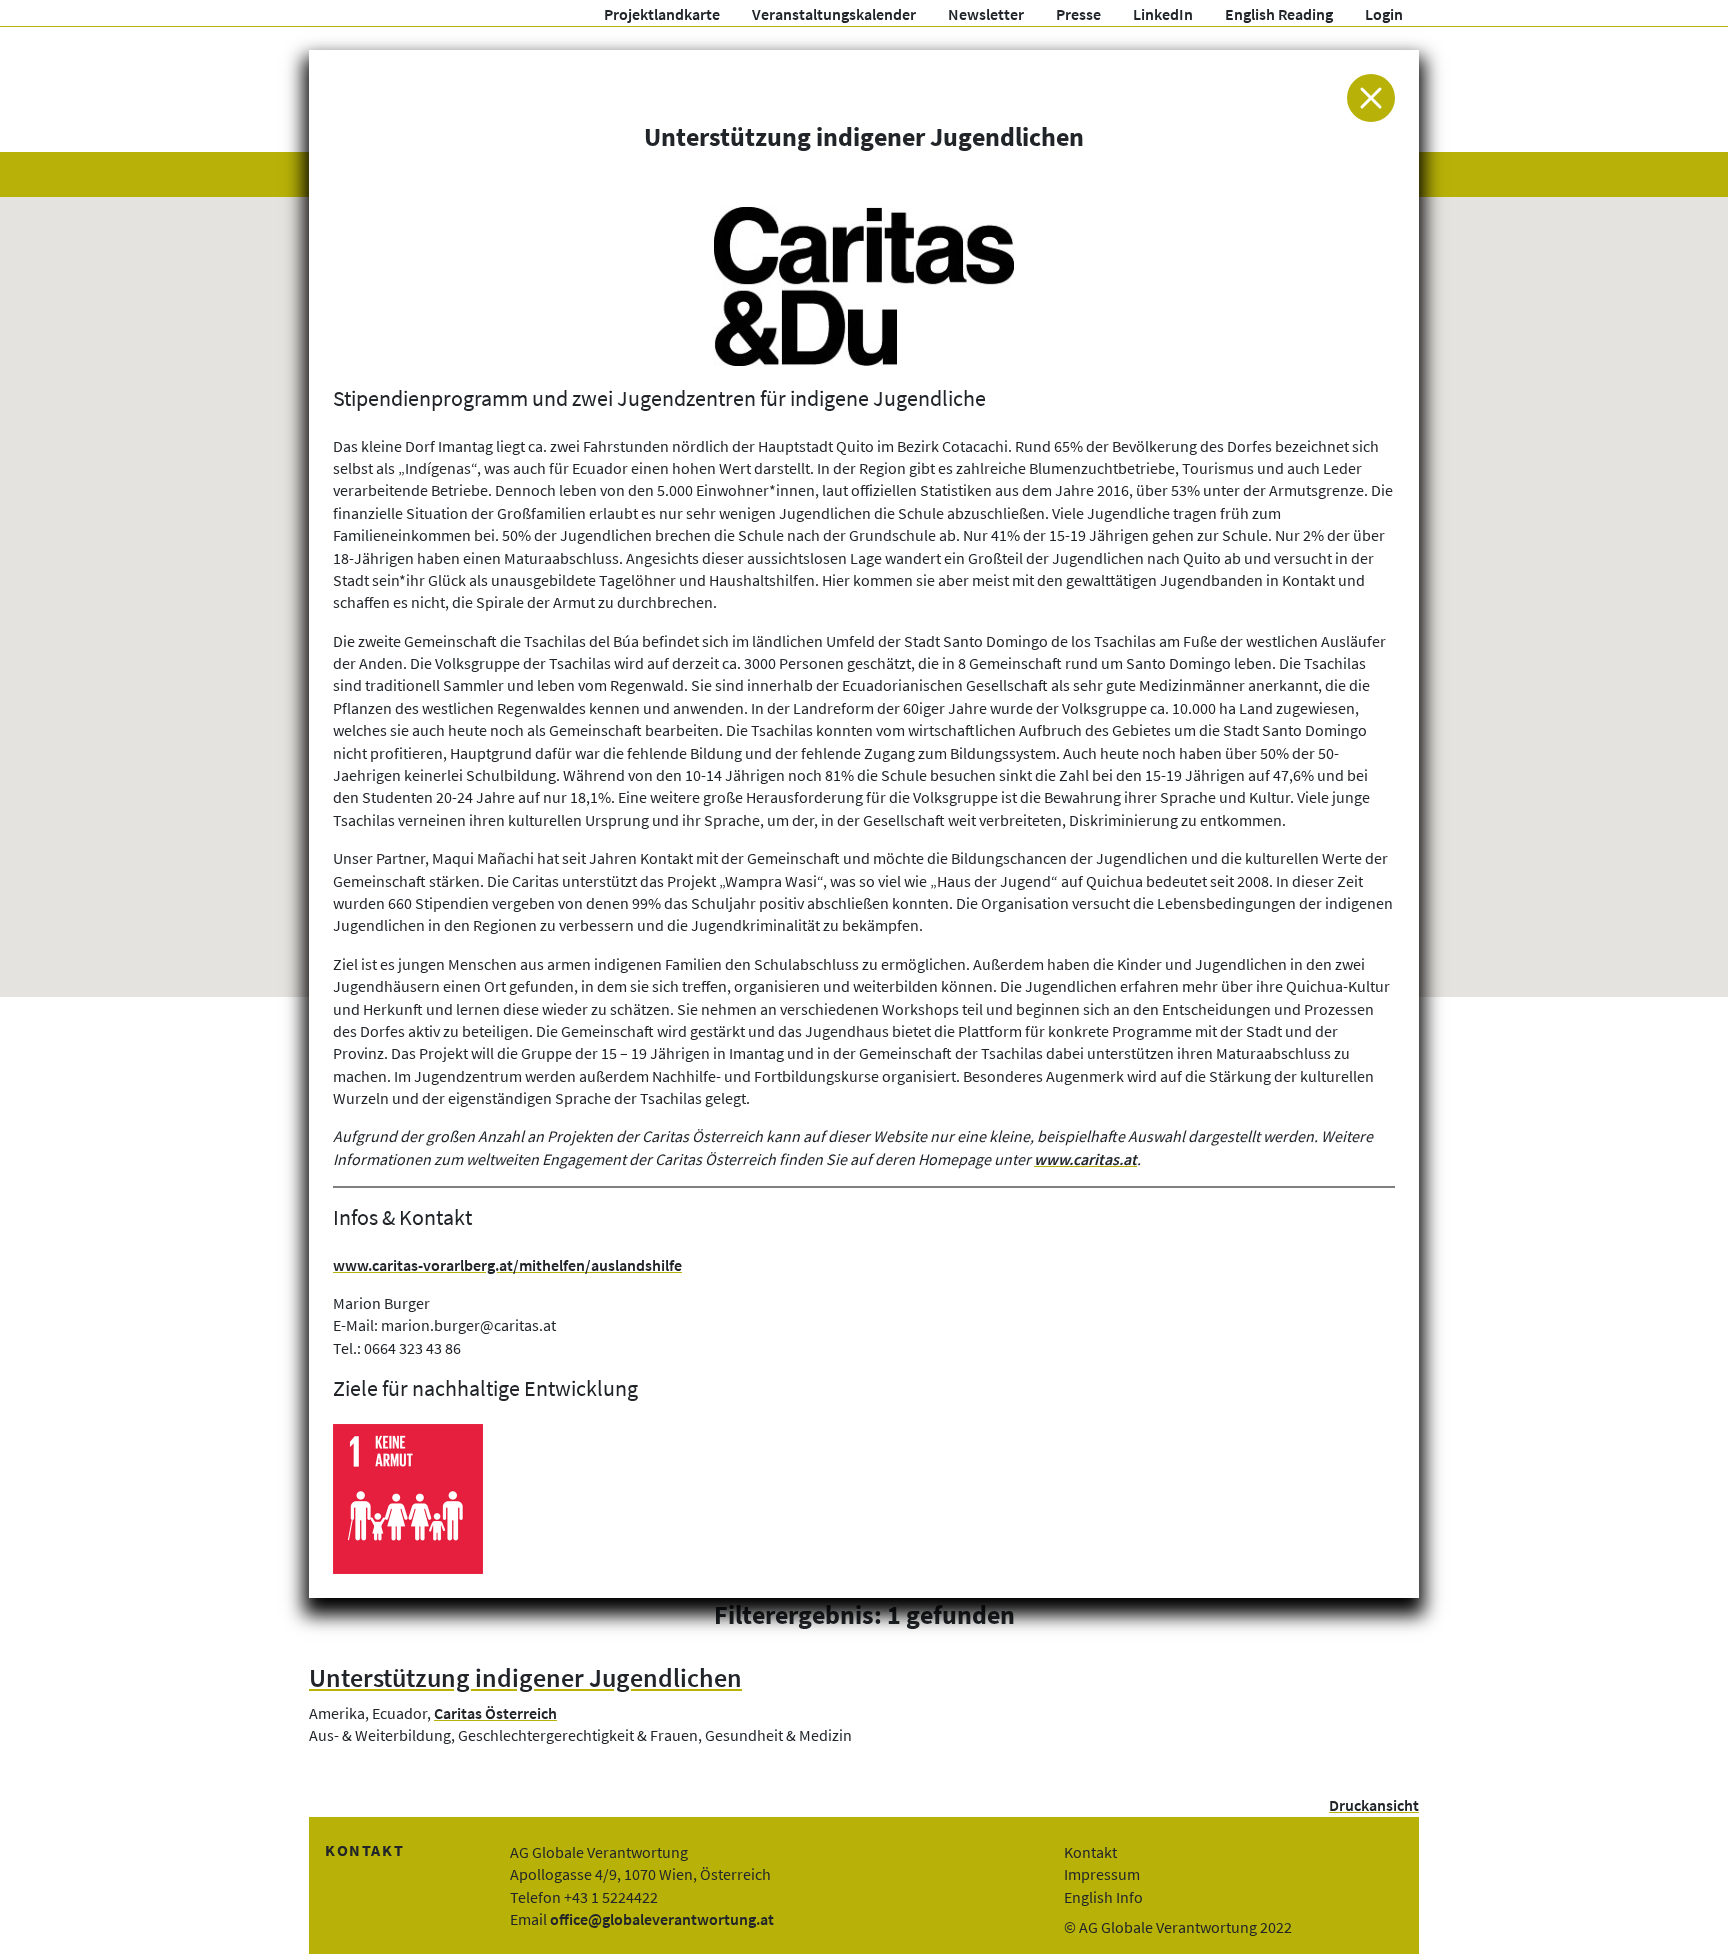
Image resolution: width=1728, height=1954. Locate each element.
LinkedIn (1163, 14)
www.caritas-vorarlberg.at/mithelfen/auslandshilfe (507, 1265)
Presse (1078, 14)
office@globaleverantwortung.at (662, 1919)
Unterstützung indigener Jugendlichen (525, 1678)
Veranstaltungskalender (834, 14)
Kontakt (1090, 1852)
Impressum (1102, 1874)
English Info (1103, 1897)
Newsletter (986, 14)
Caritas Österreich (495, 1713)
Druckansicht (1374, 1805)
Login (1384, 14)
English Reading (1279, 14)
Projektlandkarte (662, 14)
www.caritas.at (1085, 1159)
